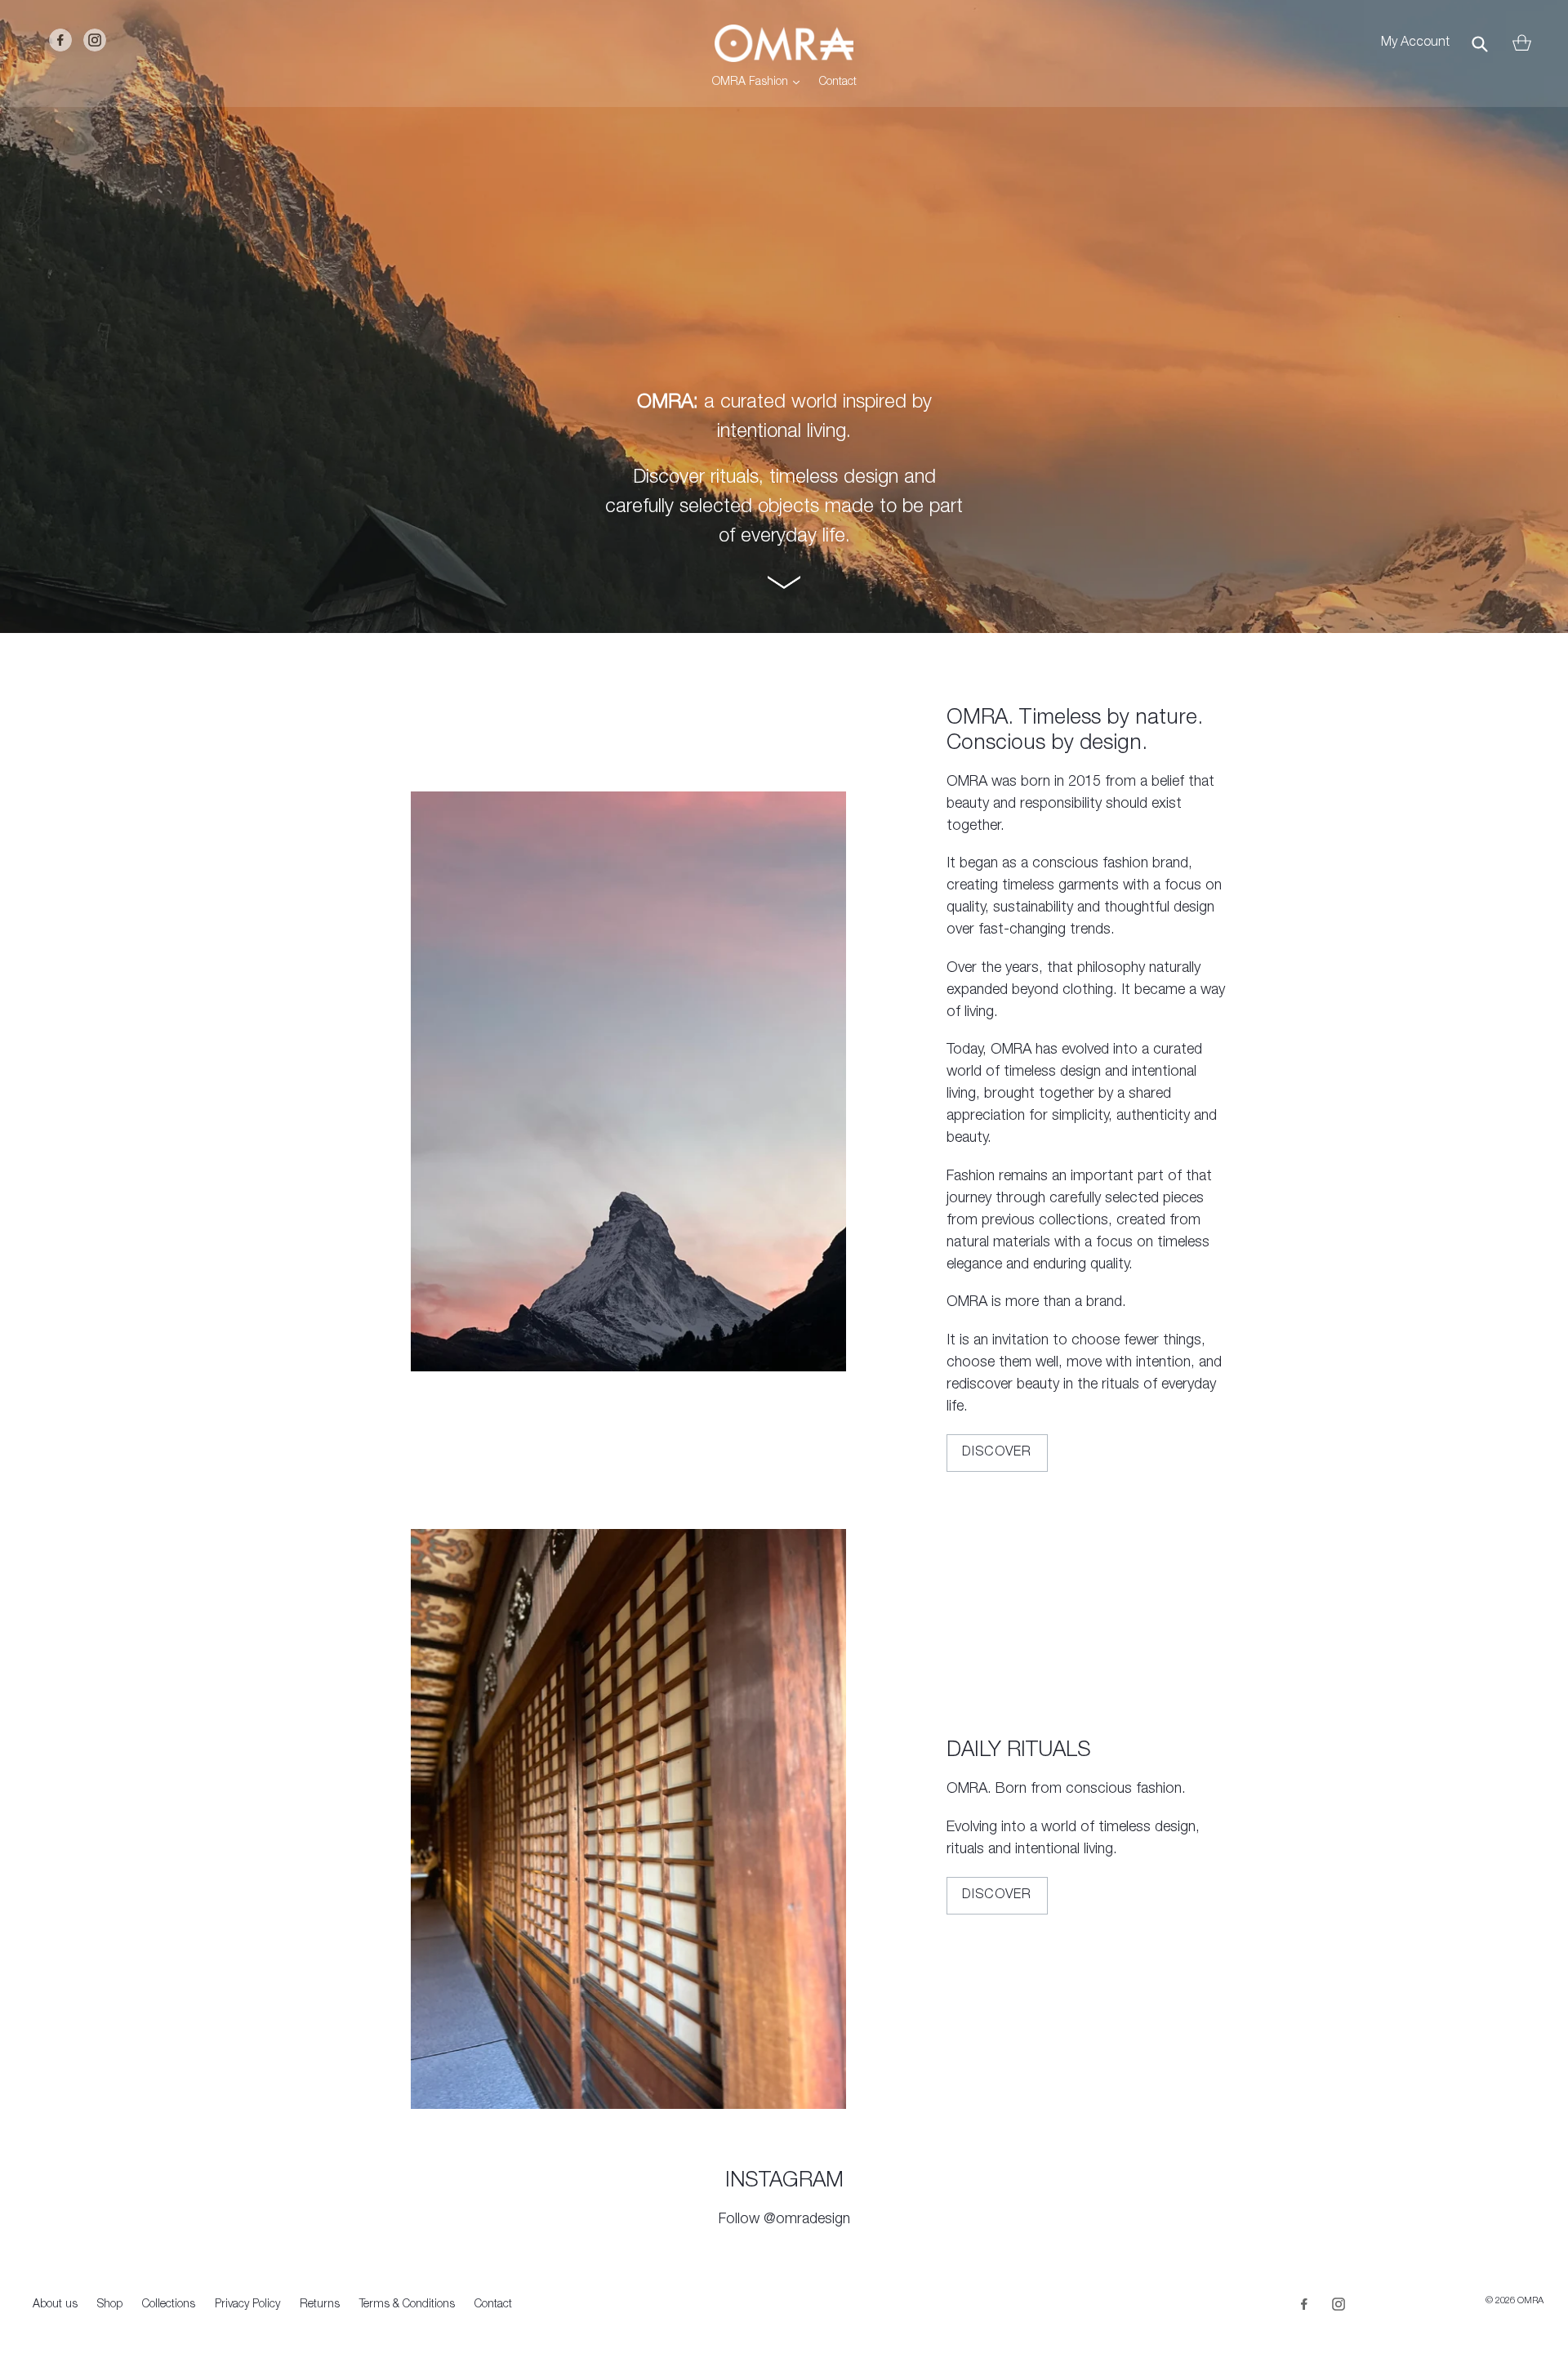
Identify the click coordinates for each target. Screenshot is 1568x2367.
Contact (838, 82)
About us (55, 2305)
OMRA (1530, 2301)
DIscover (997, 1896)
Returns (320, 2305)
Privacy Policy (247, 2305)
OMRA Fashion (760, 82)
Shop (110, 2305)
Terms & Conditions (407, 2305)
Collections (169, 2305)
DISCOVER (997, 1453)
